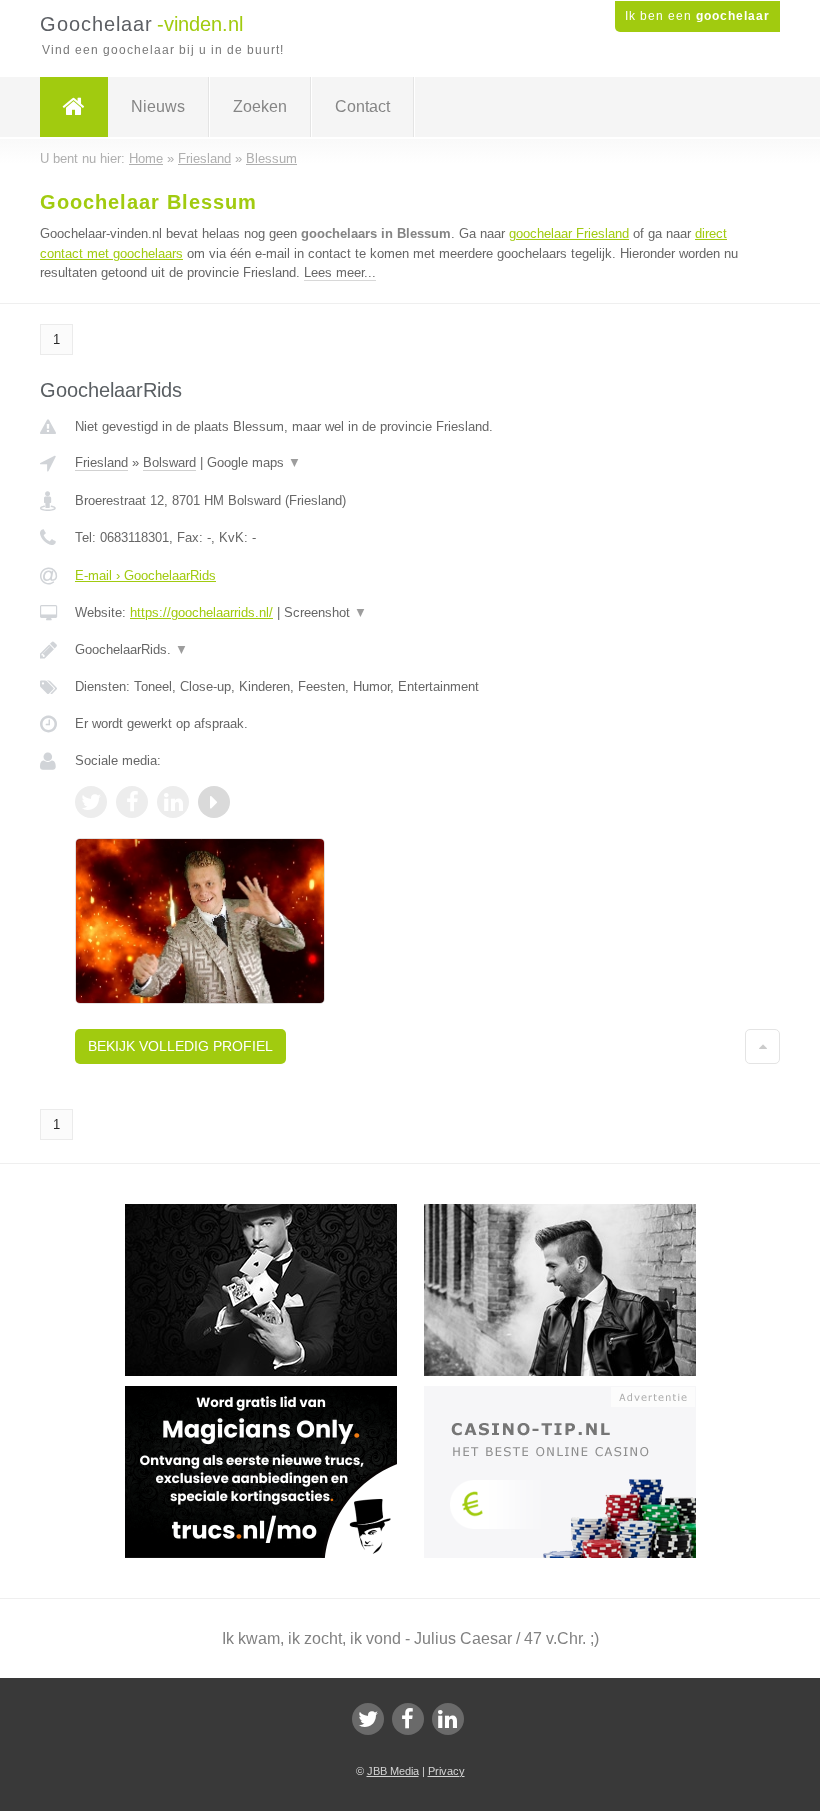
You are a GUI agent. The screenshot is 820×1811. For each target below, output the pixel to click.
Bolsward (169, 462)
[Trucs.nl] (274, 1395)
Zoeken (260, 106)
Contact (362, 106)
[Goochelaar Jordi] (274, 1213)
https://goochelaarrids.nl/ (201, 612)
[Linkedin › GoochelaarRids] (173, 802)
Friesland (101, 462)
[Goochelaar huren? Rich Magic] (573, 1213)
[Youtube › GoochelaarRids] (214, 802)
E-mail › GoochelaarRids (145, 575)
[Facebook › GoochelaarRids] (132, 802)
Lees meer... (340, 272)
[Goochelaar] (74, 107)
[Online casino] (573, 1395)
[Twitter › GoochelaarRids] (91, 802)
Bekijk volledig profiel (180, 1046)
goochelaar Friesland (569, 233)
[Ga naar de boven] (762, 1046)
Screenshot (325, 612)
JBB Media (393, 1771)
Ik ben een (697, 16)
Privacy (446, 1771)
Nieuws (158, 106)
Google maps (254, 462)
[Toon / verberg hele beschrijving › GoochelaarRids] (410, 650)
